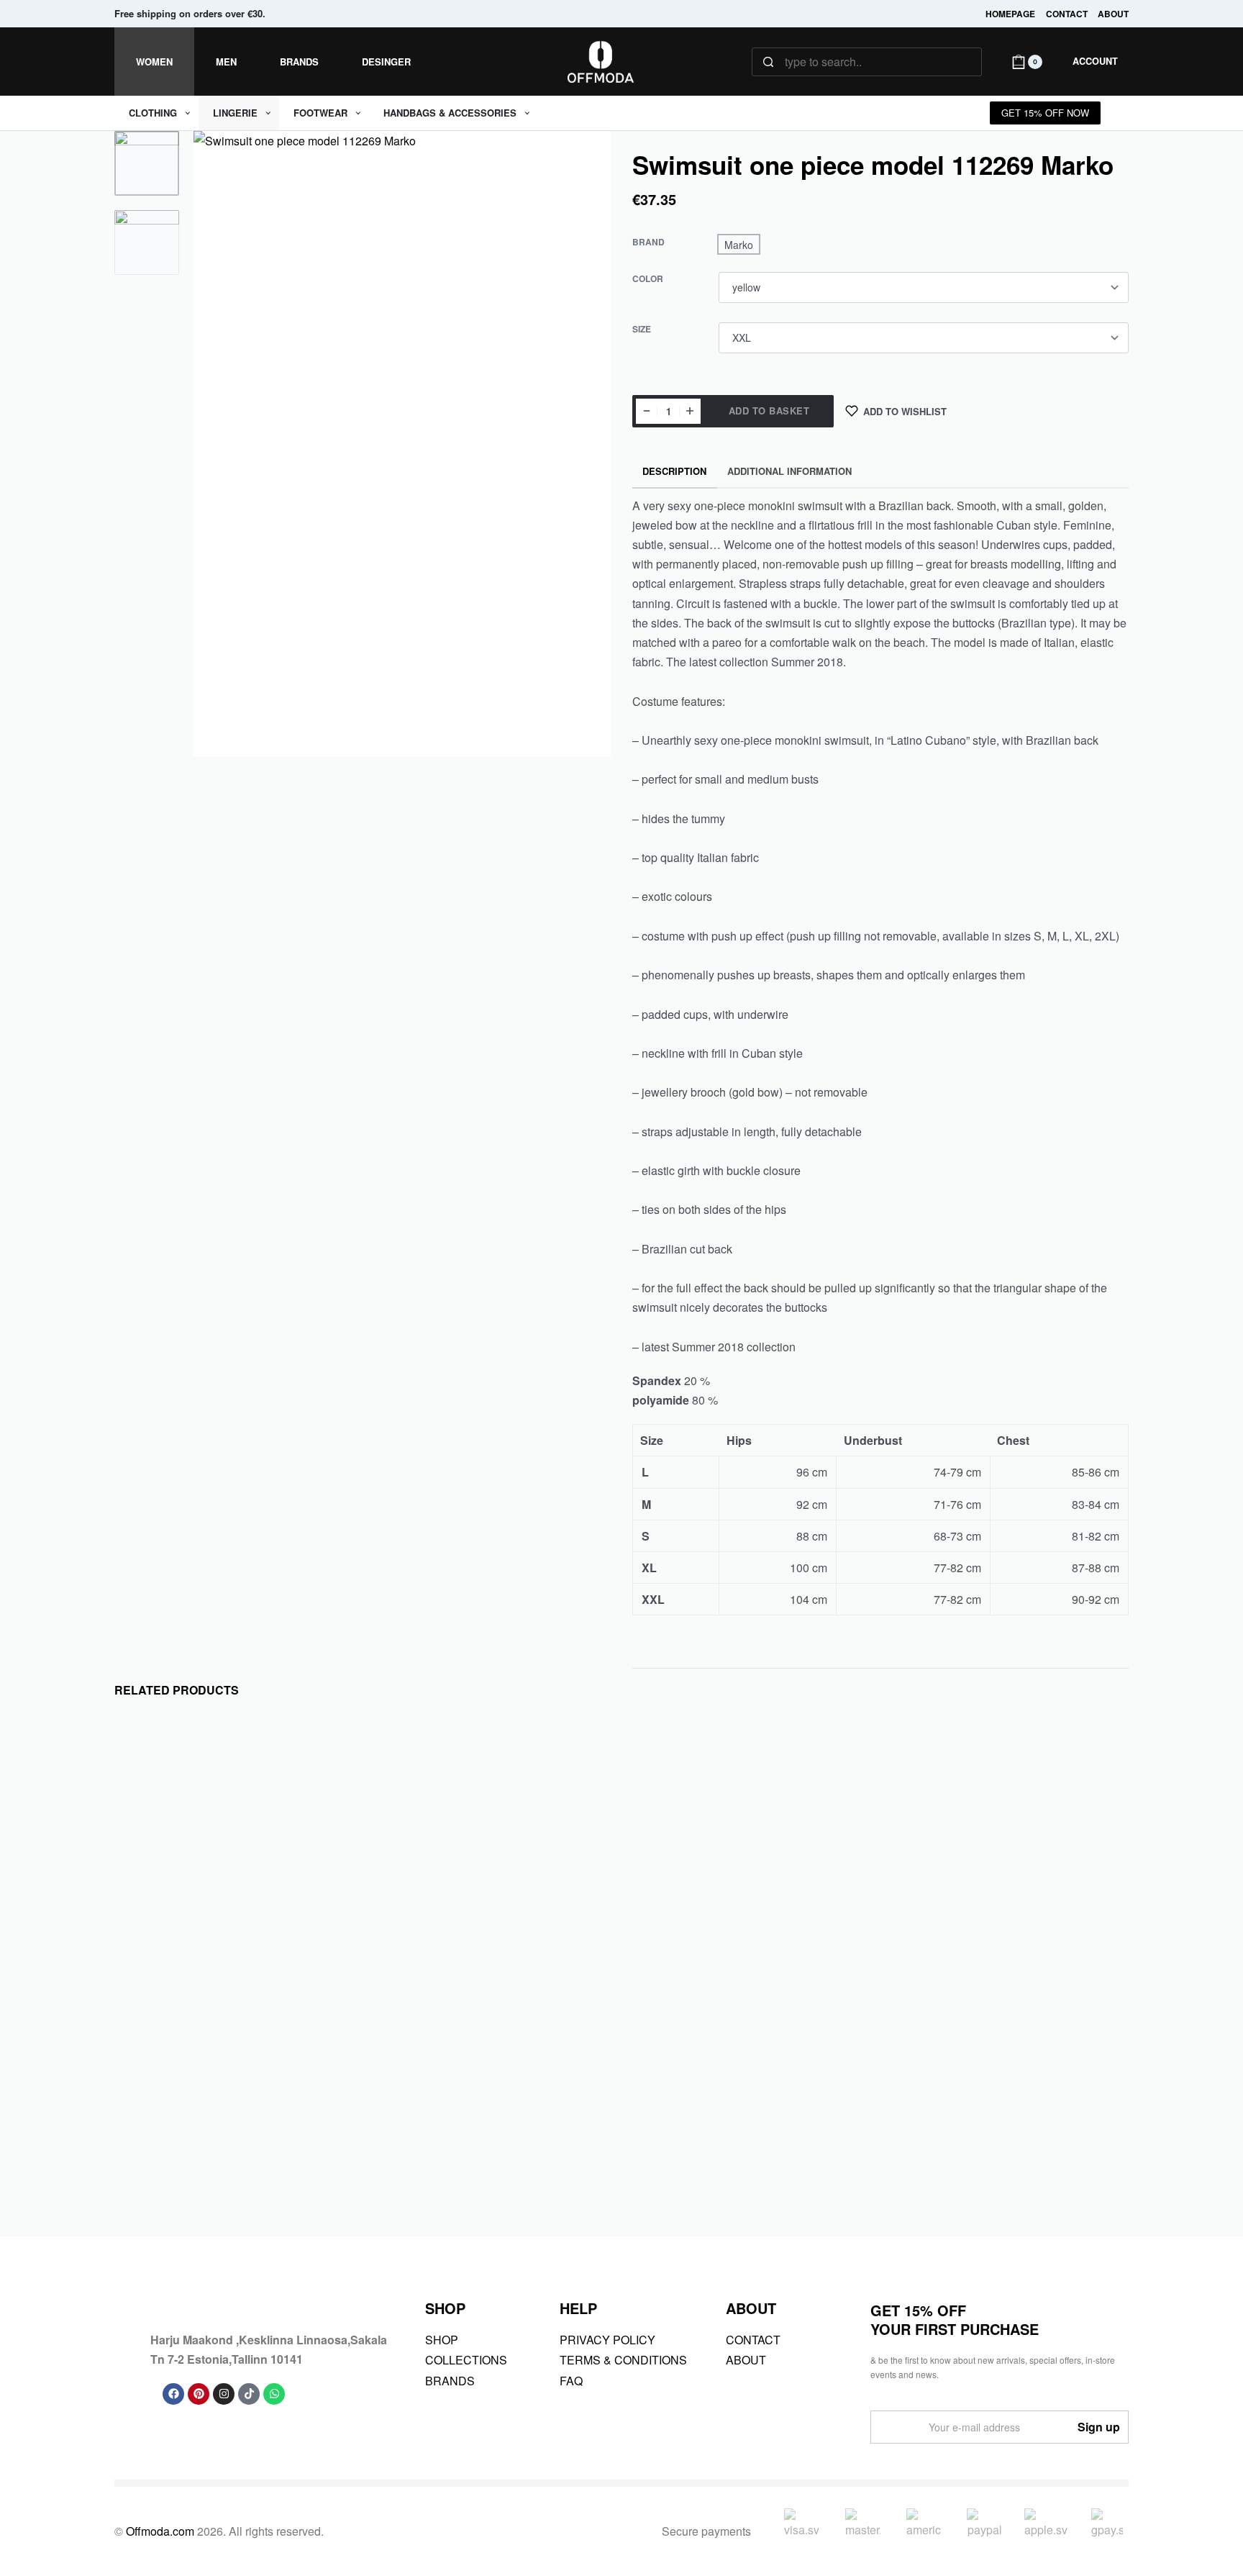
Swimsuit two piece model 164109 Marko (726, 2127)
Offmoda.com (160, 2531)
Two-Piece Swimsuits (271, 2128)
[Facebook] (173, 2394)
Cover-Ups (473, 2128)
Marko (143, 2111)
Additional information (789, 471)
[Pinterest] (199, 2394)
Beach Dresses (418, 2128)
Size (642, 330)
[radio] (739, 244)
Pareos (514, 2128)
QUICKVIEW (299, 2064)
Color (648, 279)
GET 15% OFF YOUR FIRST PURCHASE (955, 2319)
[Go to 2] (147, 242)
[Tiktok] (249, 2394)
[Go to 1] (147, 163)
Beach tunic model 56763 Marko (488, 2152)
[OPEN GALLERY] (402, 444)
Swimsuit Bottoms (166, 2128)
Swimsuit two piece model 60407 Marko (232, 2163)
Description (674, 471)
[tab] (675, 472)
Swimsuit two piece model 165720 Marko (983, 2163)
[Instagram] (224, 2394)
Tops (216, 2128)
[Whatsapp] (274, 2394)
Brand (648, 242)
